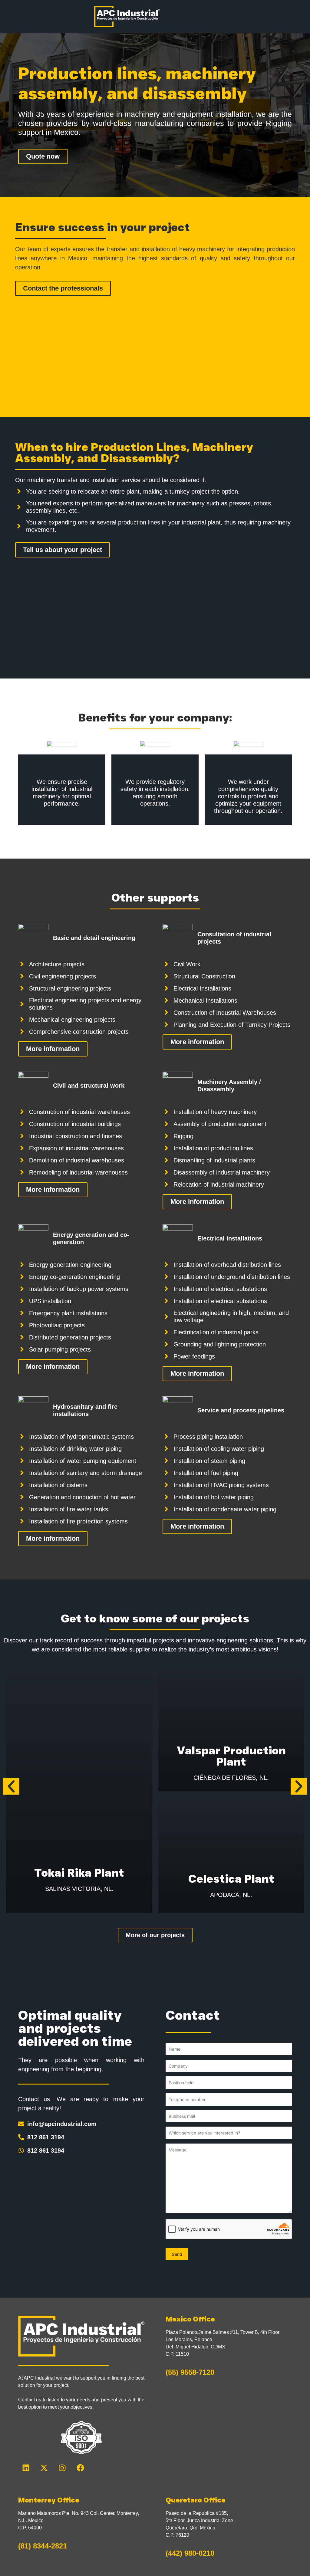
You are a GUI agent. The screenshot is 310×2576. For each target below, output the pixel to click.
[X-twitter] (44, 2468)
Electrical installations (230, 1238)
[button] (11, 1786)
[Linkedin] (26, 2468)
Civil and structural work (89, 1086)
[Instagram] (62, 2468)
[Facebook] (80, 2468)
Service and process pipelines (241, 1410)
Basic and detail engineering (94, 938)
